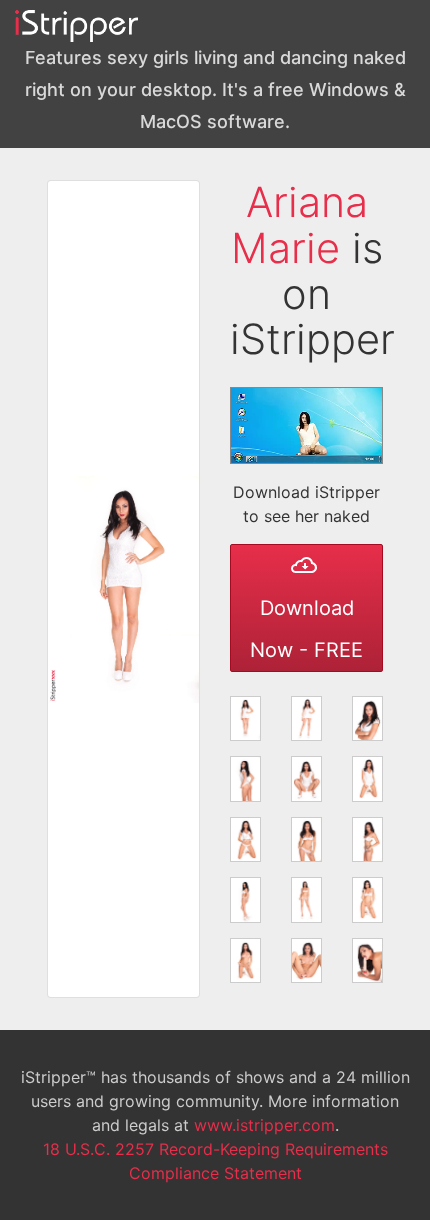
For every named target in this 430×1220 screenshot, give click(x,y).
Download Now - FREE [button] (306, 629)
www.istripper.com (264, 1125)
